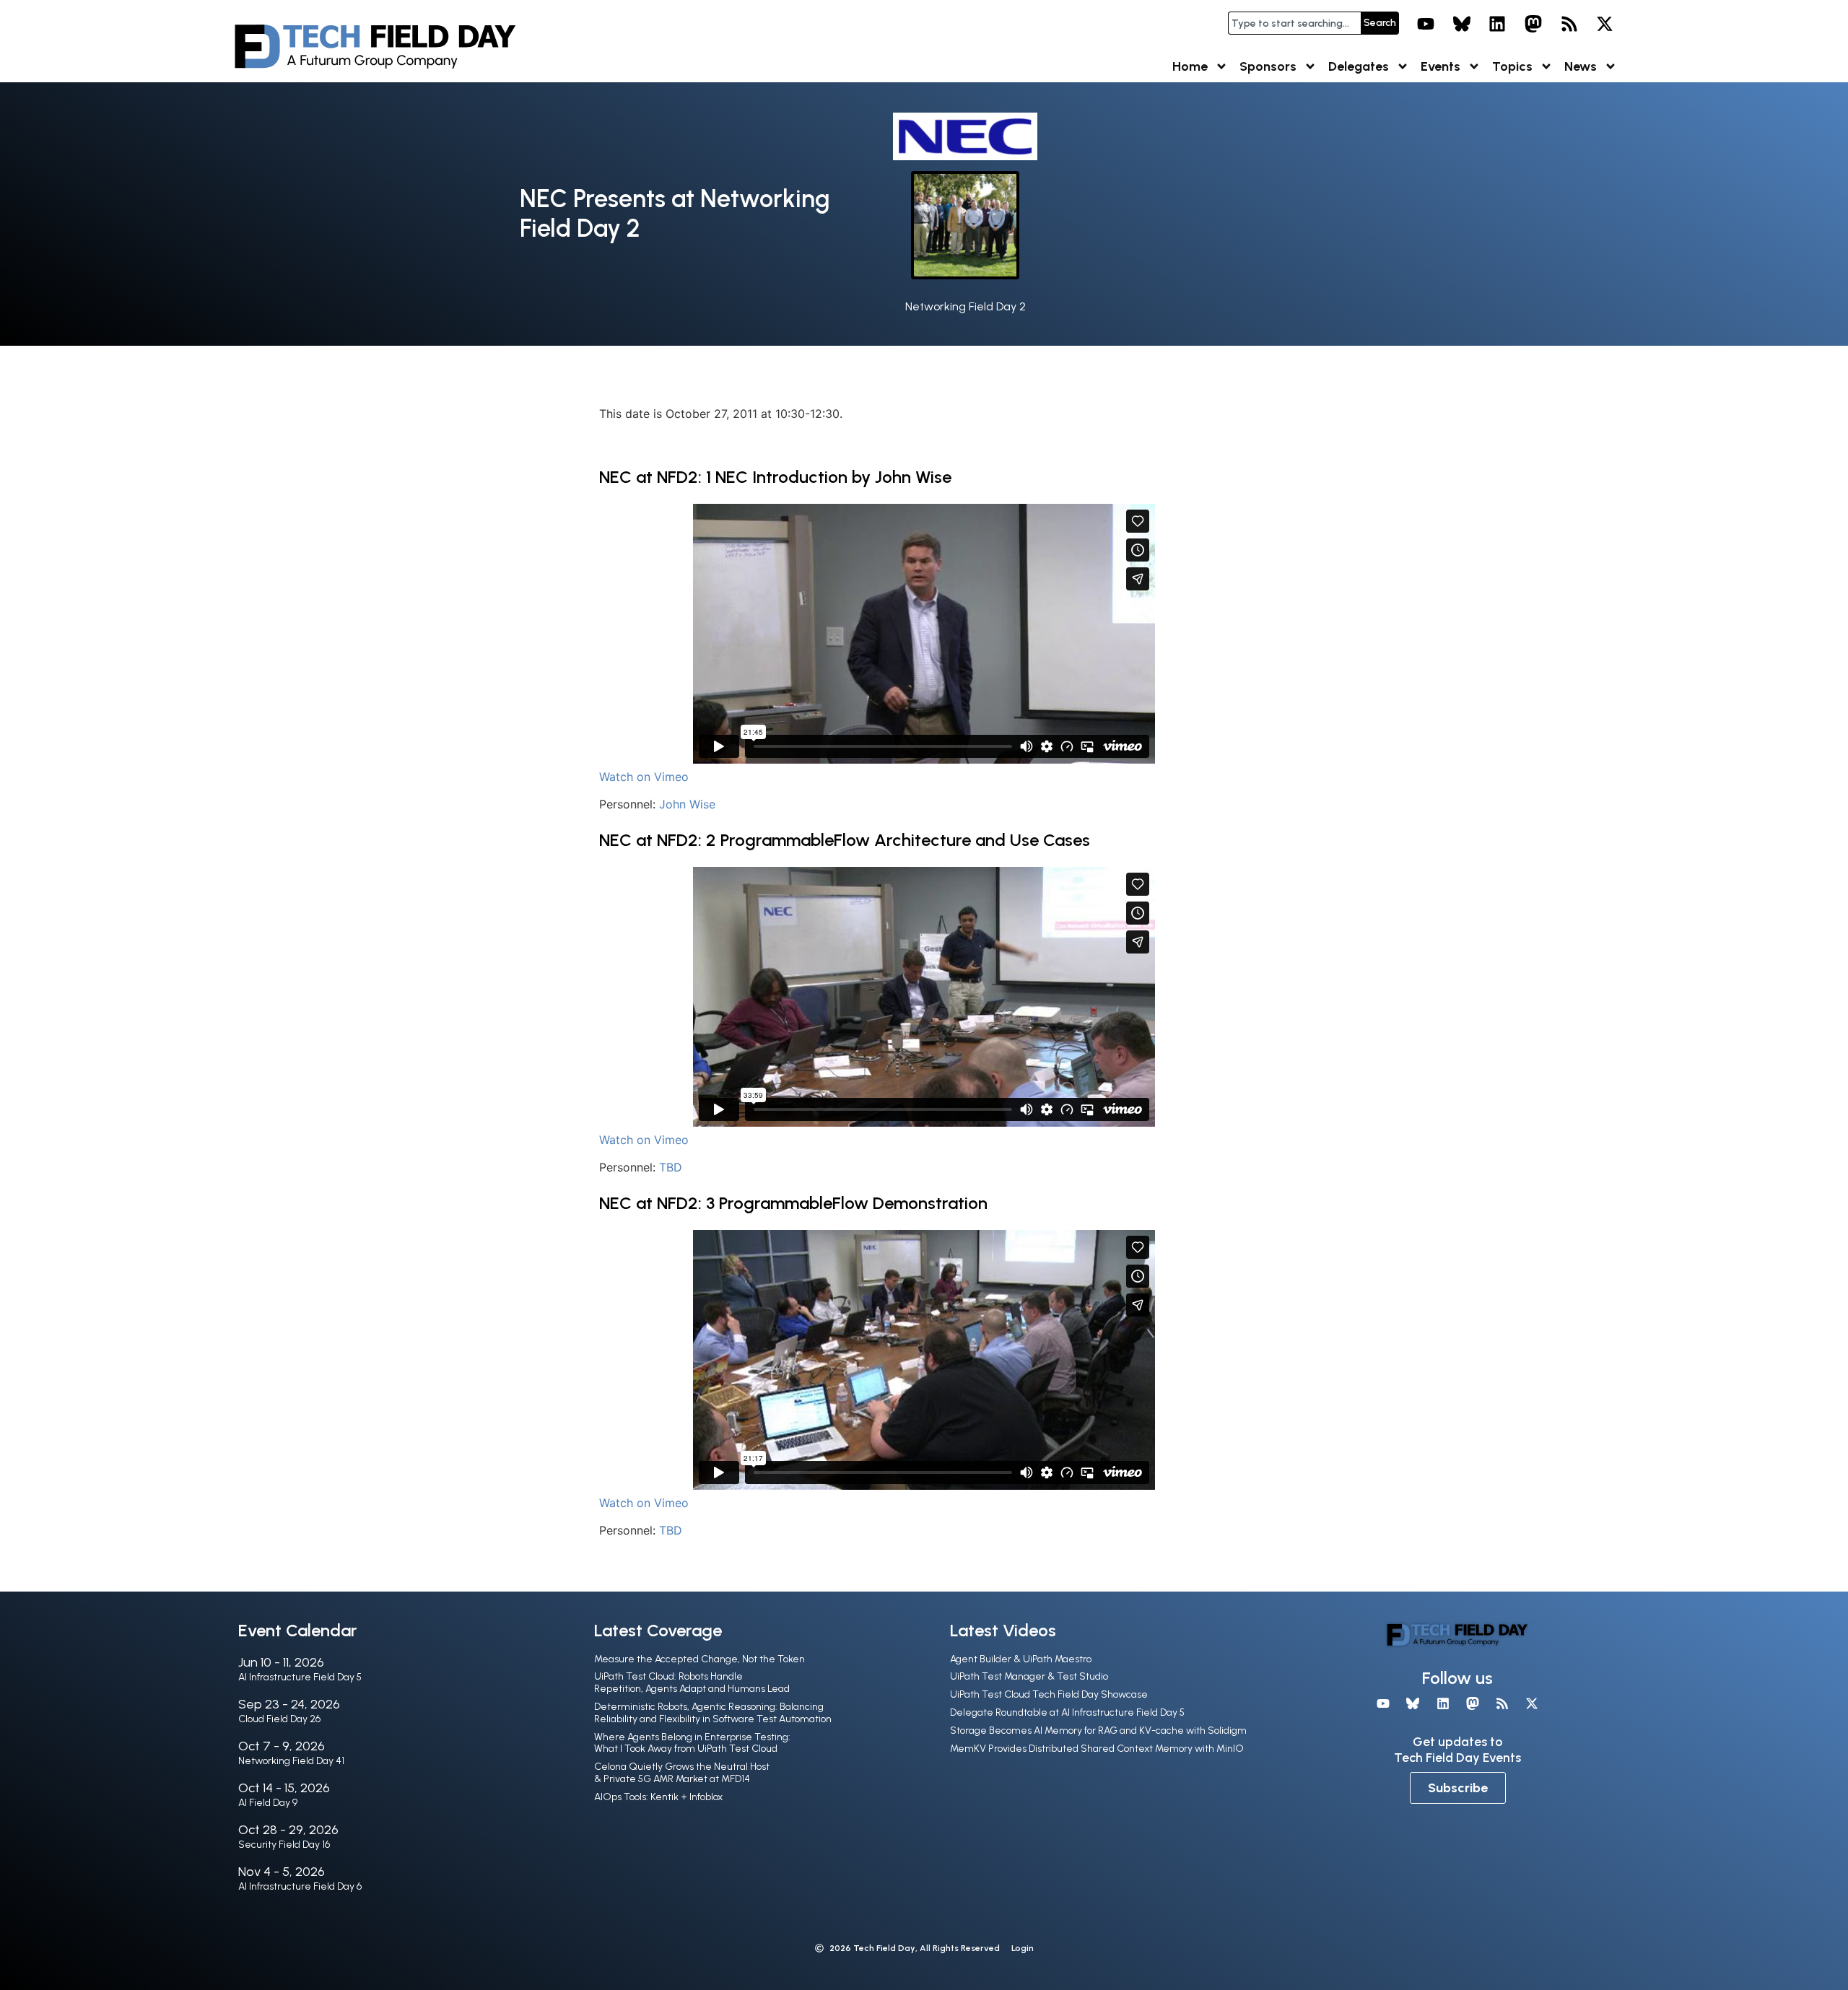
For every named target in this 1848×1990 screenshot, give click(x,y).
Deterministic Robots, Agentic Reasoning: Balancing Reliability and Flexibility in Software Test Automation (713, 1713)
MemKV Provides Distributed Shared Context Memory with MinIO (1097, 1749)
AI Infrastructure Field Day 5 (300, 1677)
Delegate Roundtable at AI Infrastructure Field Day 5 (1067, 1712)
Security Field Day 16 (284, 1845)
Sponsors (1268, 66)
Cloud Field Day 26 (279, 1719)
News (1581, 66)
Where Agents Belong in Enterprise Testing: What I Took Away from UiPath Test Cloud (692, 1743)
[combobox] (1294, 23)
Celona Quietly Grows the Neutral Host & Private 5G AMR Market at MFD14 (682, 1773)
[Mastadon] (1533, 24)
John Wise (687, 804)
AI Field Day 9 (268, 1803)
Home (1190, 66)
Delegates (1359, 66)
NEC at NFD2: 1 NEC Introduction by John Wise (775, 477)
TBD (671, 1167)
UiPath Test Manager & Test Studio (1029, 1676)
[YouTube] (1426, 24)
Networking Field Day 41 (291, 1761)
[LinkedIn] (1498, 24)
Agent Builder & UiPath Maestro (1021, 1659)
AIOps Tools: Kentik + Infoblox (658, 1797)
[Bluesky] (1462, 24)
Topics (1512, 66)
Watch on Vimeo (644, 777)
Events (1441, 66)
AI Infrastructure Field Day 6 (300, 1886)
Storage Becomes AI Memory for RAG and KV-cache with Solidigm (1098, 1731)
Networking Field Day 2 (966, 306)
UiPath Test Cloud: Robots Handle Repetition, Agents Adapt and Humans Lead (692, 1683)
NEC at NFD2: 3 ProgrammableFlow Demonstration (793, 1203)
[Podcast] (1569, 24)
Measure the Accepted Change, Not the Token (699, 1659)
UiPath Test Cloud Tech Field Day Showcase (1049, 1694)
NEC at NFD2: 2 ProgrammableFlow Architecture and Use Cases (845, 840)
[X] (1605, 24)
